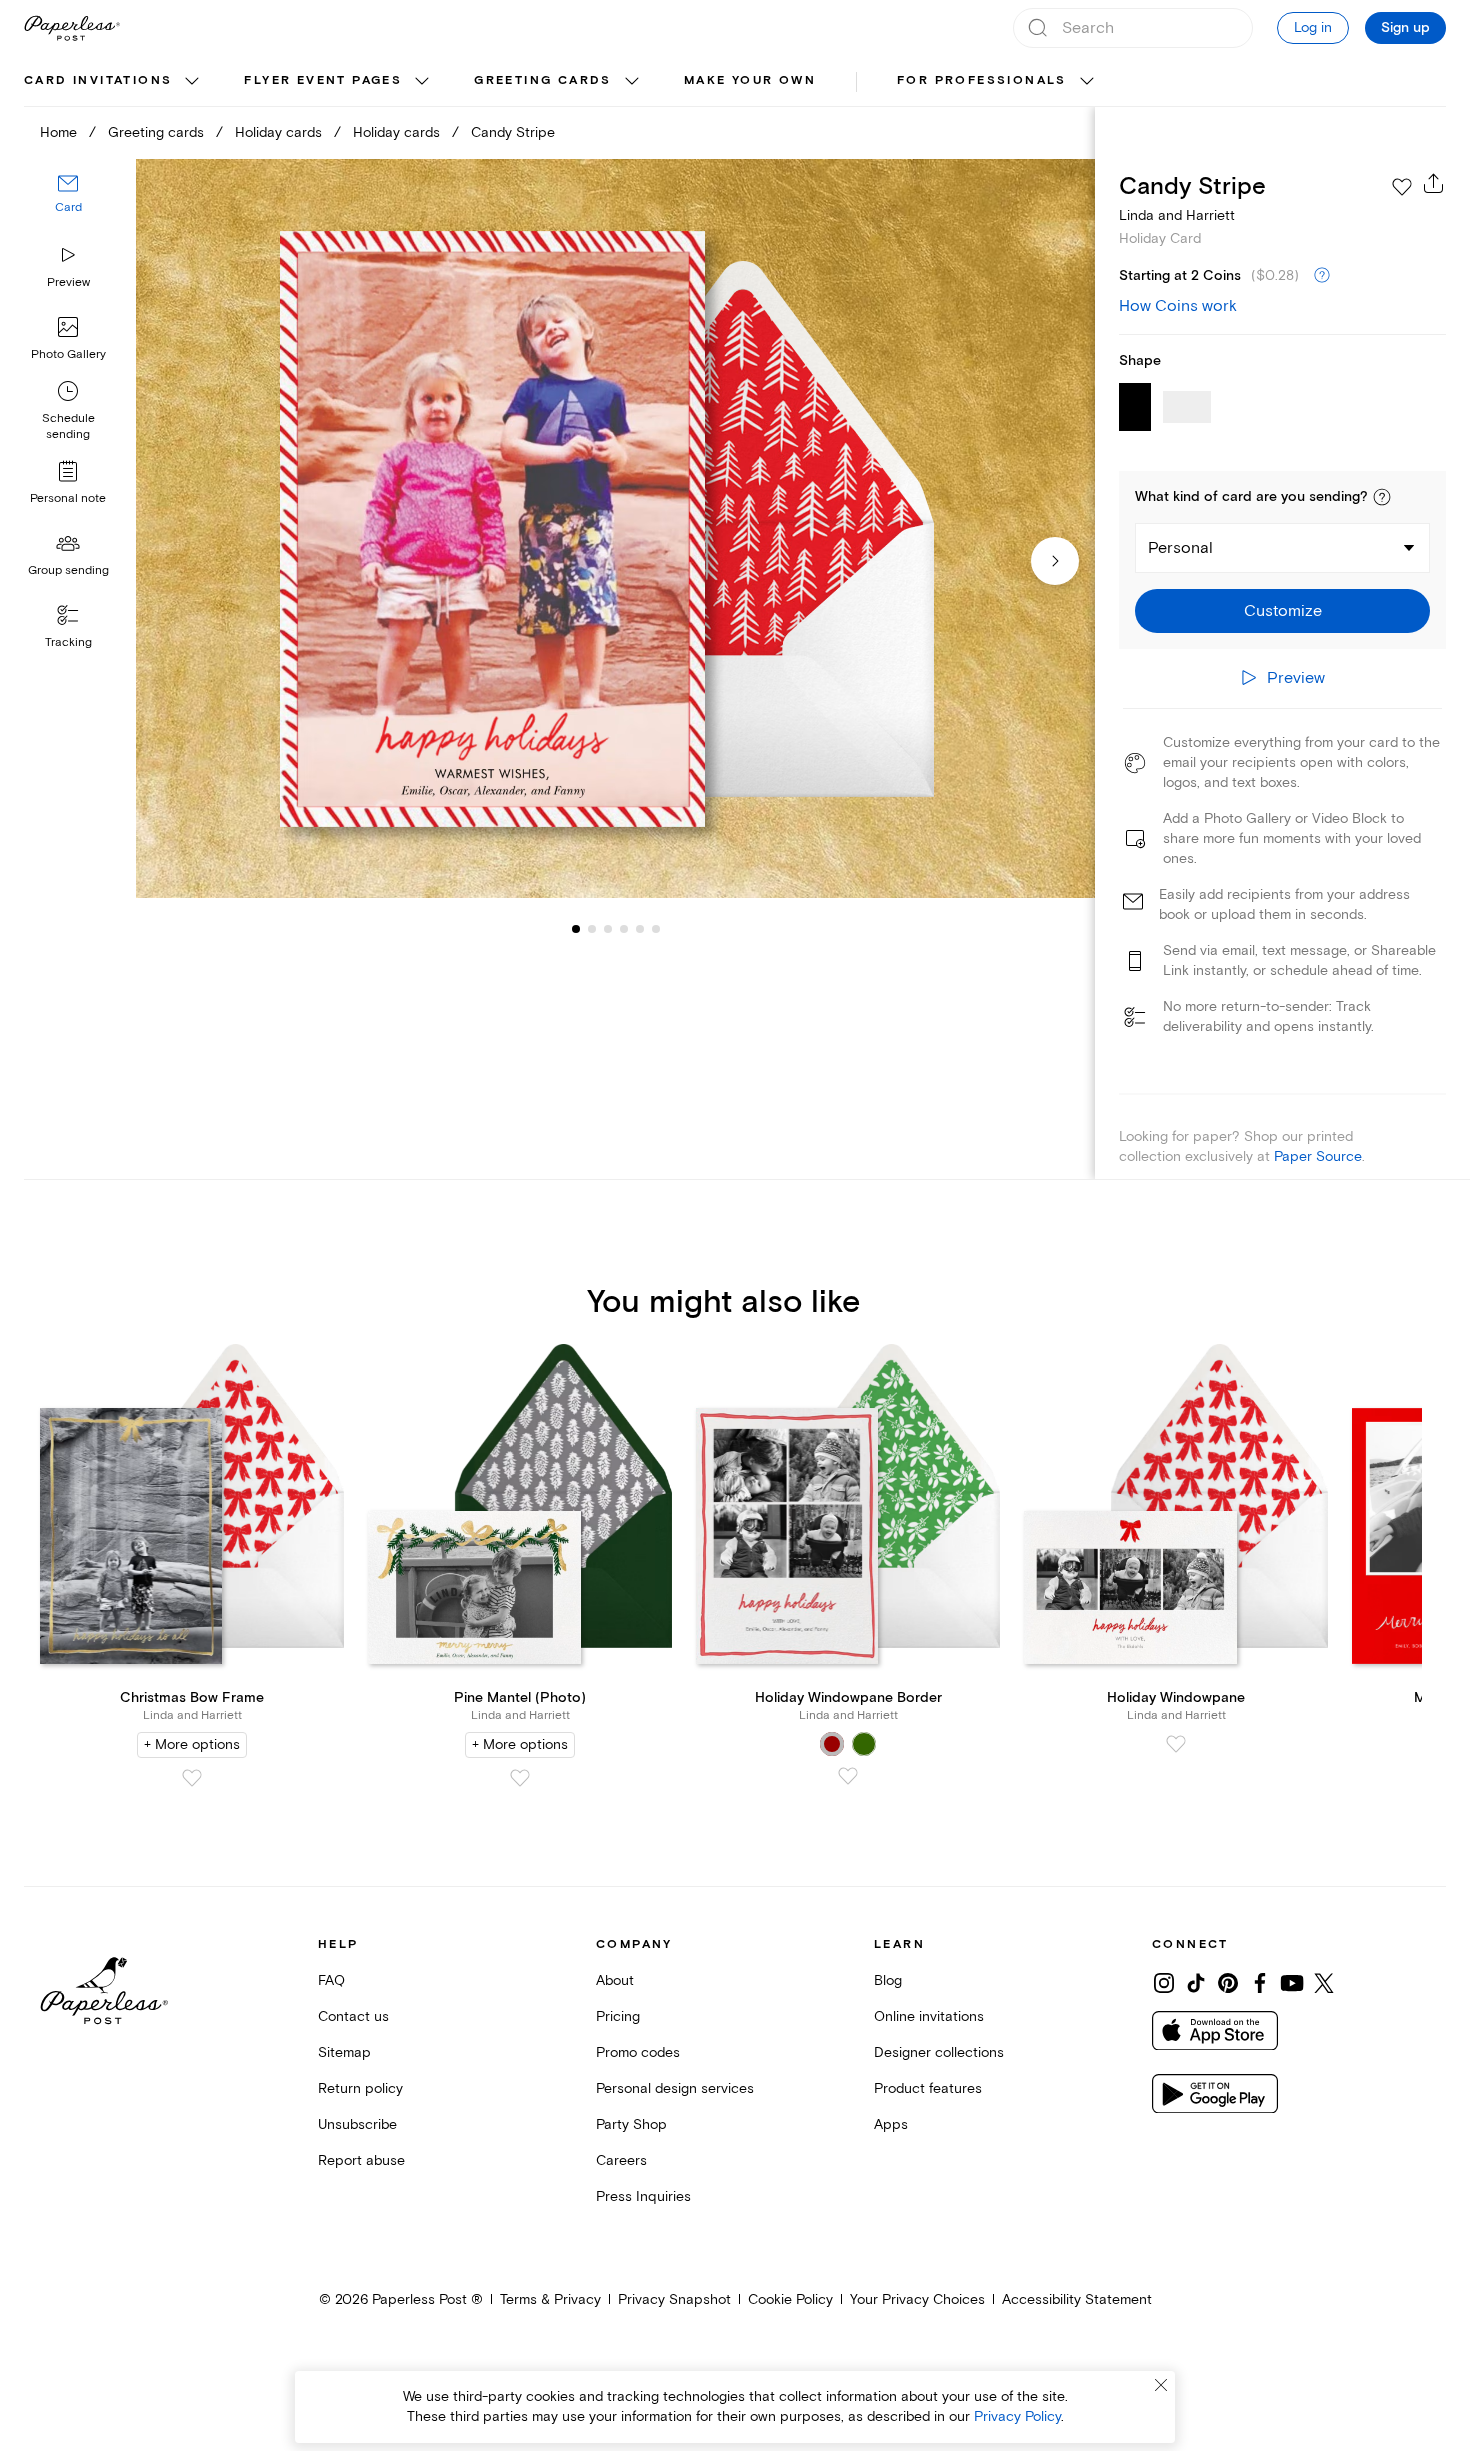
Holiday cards (278, 132)
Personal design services (675, 2088)
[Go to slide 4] (608, 928)
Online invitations (929, 2016)
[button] (1382, 497)
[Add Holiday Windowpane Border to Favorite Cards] (848, 1776)
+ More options (192, 1744)
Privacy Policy (1017, 2416)
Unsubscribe (357, 2124)
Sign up (1405, 28)
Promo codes (638, 2052)
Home (58, 132)
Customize (1283, 611)
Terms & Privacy (550, 2299)
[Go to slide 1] (576, 928)
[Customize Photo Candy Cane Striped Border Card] (615, 529)
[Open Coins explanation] (1322, 276)
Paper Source (1318, 1156)
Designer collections (939, 2052)
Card (68, 207)
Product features (928, 2088)
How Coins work (1178, 306)
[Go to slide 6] (640, 928)
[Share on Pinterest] (1228, 1983)
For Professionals (982, 80)
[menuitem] (114, 82)
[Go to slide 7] (656, 928)
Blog (888, 1980)
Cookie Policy (790, 2299)
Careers (621, 2160)
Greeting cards (543, 80)
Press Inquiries (643, 2196)
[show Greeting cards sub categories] (632, 82)
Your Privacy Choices (917, 2299)
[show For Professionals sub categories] (1087, 82)
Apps (891, 2124)
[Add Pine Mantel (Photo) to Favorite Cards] (520, 1778)
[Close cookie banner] (1161, 2385)
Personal (1180, 548)
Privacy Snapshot (674, 2299)
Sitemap (344, 2052)
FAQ (331, 1980)
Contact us (353, 2016)
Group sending (68, 570)
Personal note (68, 498)
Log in (1313, 27)
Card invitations (98, 80)
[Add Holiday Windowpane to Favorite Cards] (1176, 1744)
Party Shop (631, 2124)
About (615, 1980)
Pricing (618, 2016)
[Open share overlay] (1434, 183)
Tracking (68, 642)
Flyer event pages (323, 80)
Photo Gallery (68, 354)
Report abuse (361, 2160)
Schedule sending (68, 426)
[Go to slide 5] (624, 928)
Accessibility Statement (1077, 2299)
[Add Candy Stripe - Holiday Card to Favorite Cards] (1402, 187)
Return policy (360, 2088)
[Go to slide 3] (592, 928)
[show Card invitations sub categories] (192, 82)
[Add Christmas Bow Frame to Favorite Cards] (192, 1778)
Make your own (750, 80)
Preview (68, 282)
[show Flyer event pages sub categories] (422, 82)
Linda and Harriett (1177, 215)
